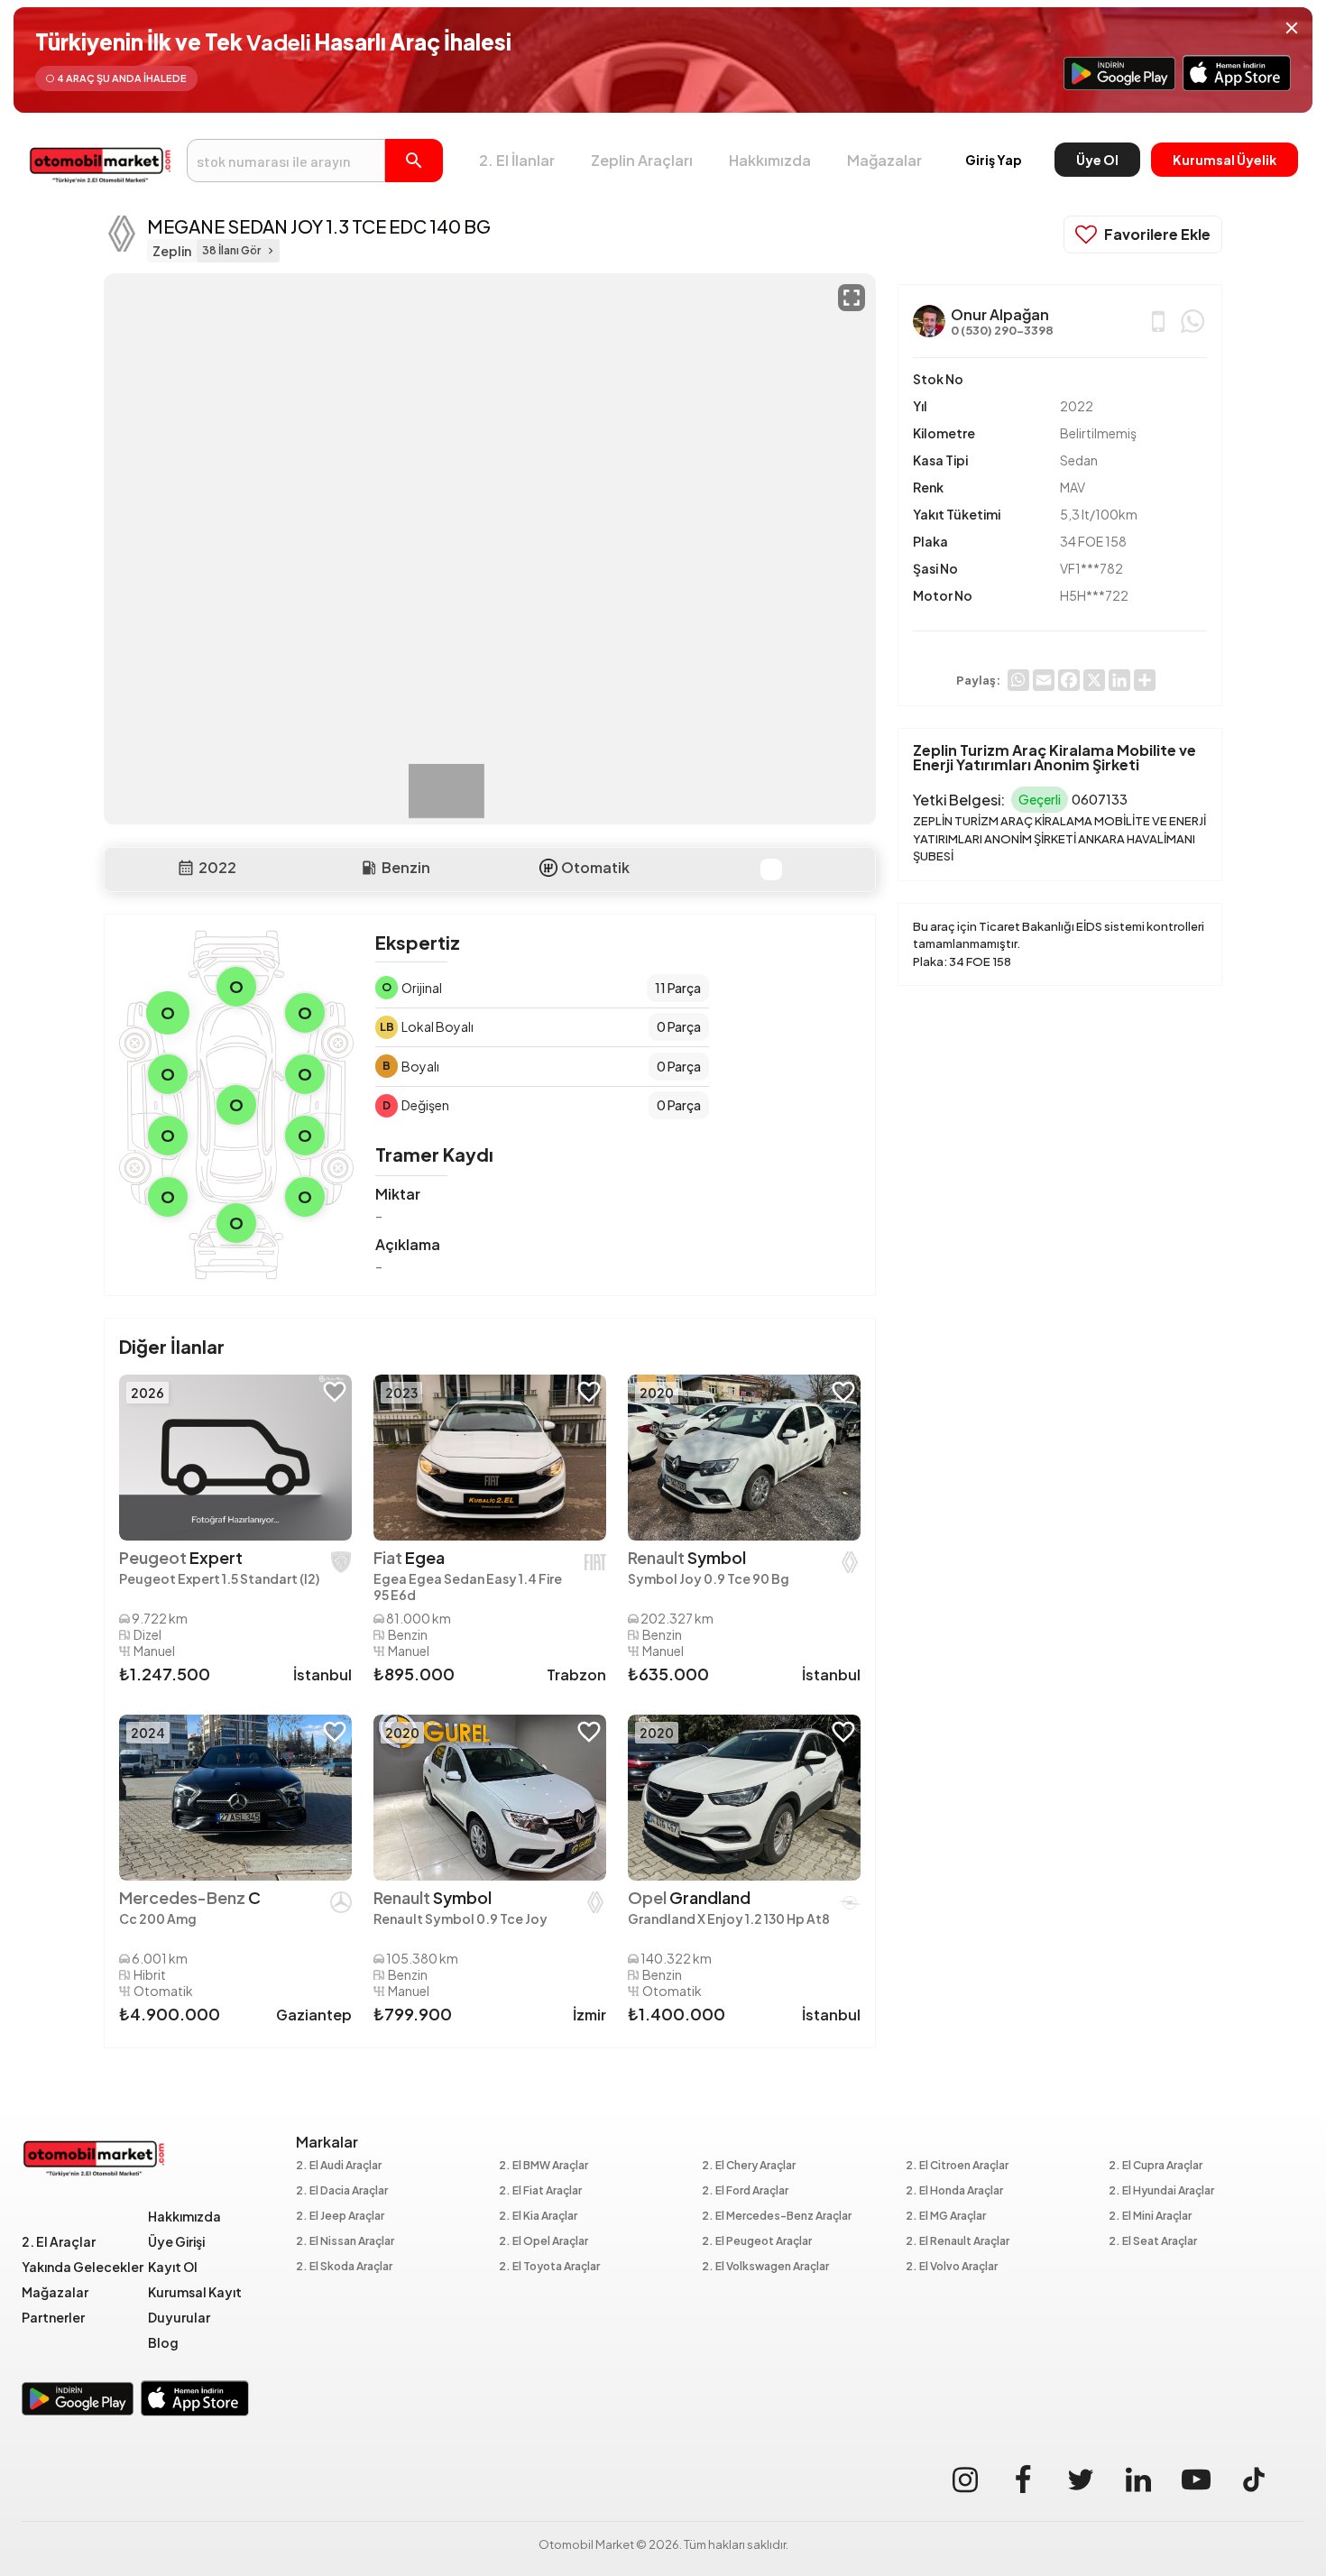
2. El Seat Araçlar (1153, 2242)
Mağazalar (884, 160)
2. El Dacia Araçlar (342, 2191)
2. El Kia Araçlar (538, 2217)
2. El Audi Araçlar (339, 2166)
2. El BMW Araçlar (543, 2166)
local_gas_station (369, 868)
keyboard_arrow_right (271, 251)
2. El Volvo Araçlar (952, 2267)
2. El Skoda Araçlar (344, 2267)
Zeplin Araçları (642, 160)
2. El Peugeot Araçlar (757, 2242)
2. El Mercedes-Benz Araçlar (777, 2217)
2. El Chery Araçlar (749, 2166)
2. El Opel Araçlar (543, 2242)
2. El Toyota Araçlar (549, 2267)
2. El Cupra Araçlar (1156, 2166)
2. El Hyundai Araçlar (1161, 2191)
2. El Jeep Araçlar (340, 2217)
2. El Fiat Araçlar (540, 2191)
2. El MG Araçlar (946, 2217)
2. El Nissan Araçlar (345, 2242)
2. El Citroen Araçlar (957, 2166)
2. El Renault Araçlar (958, 2242)
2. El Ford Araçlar (745, 2191)
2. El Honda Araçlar (954, 2191)
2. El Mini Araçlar (1150, 2217)
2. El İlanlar (517, 160)
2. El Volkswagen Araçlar (765, 2267)
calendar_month (186, 868)
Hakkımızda (770, 160)
